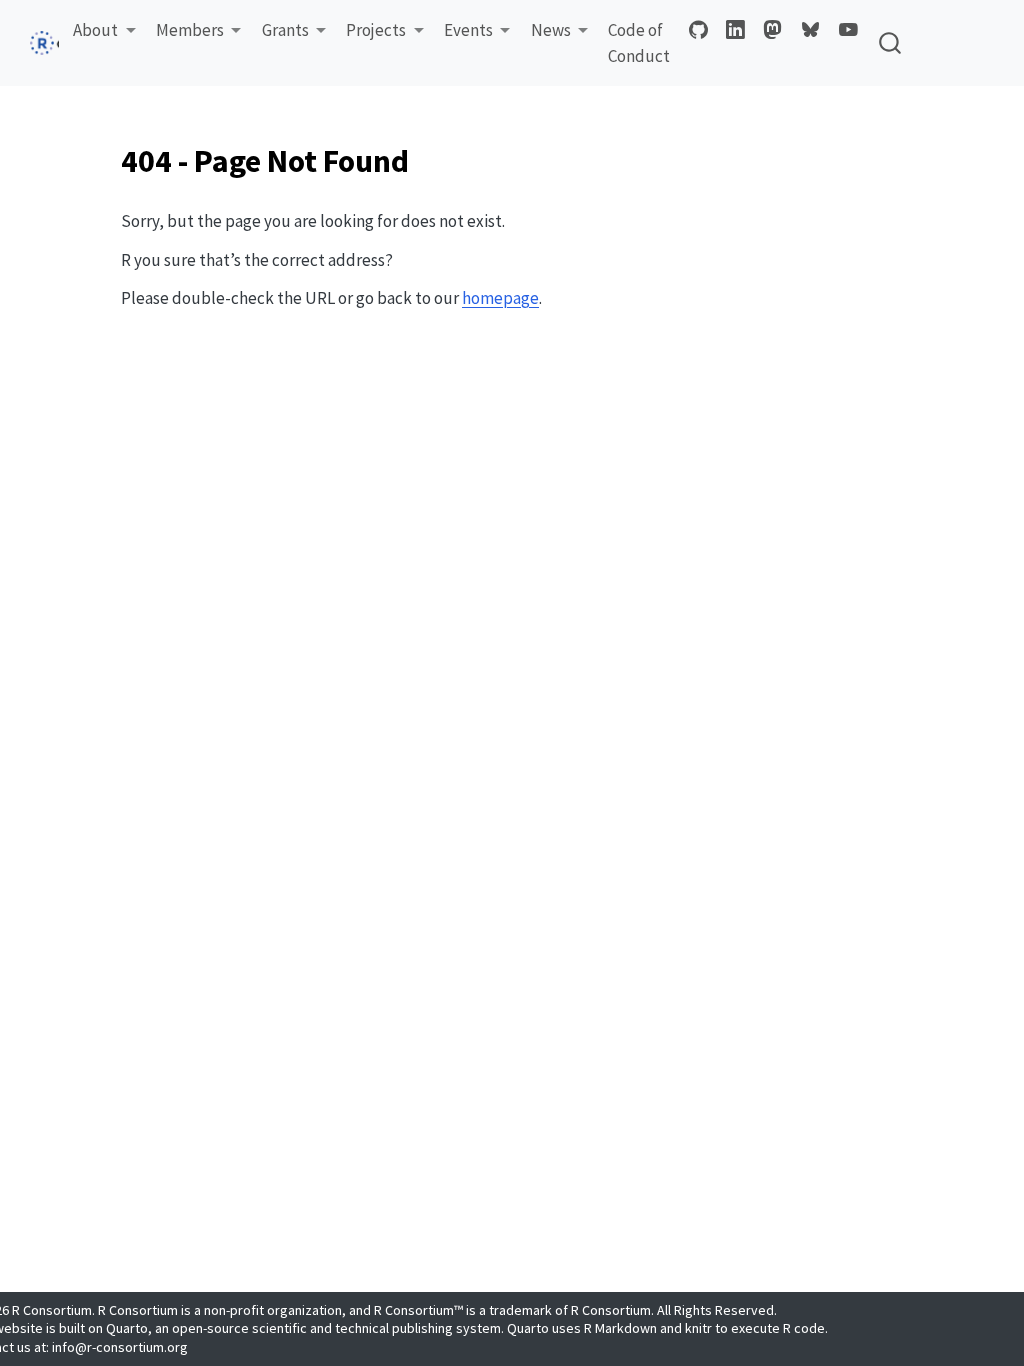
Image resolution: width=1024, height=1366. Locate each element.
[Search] (890, 43)
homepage (500, 298)
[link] (104, 31)
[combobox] (891, 43)
